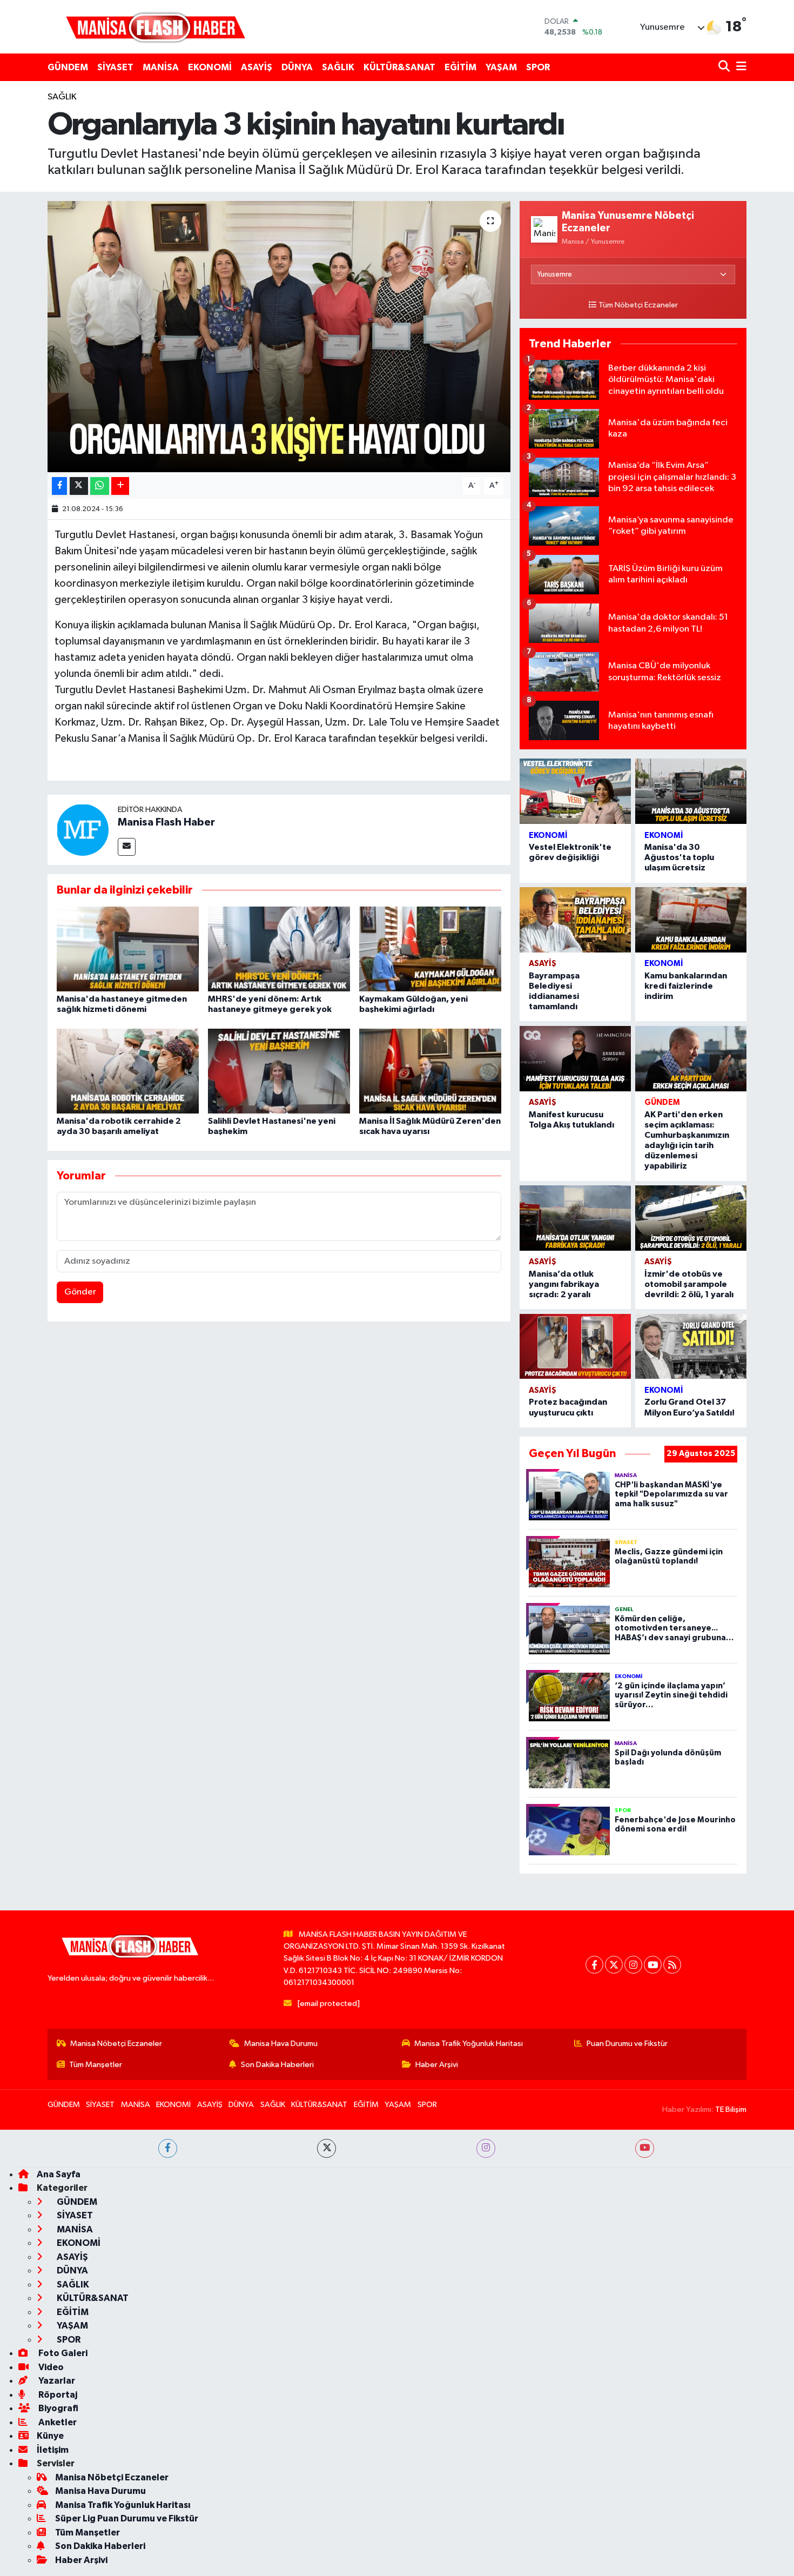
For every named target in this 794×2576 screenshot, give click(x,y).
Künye (50, 2436)
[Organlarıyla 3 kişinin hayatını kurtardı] (279, 337)
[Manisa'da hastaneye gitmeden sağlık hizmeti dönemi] (128, 949)
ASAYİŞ (257, 67)
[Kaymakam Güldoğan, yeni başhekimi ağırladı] (430, 949)
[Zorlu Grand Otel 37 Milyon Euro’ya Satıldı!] (691, 1347)
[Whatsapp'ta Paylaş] (100, 486)
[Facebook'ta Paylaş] (59, 486)
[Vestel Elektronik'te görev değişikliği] (575, 791)
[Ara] (725, 67)
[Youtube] (653, 1965)
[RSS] (672, 1965)
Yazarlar (56, 2381)
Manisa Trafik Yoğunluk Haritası (469, 2044)
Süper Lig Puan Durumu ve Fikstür (127, 2518)
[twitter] (327, 2148)
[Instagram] (633, 1965)
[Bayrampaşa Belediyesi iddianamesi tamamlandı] (575, 920)
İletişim (53, 2450)
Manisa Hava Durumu (281, 2044)
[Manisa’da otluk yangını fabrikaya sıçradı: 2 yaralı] (575, 1218)
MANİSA (161, 67)
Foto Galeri (62, 2353)
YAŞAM (501, 67)
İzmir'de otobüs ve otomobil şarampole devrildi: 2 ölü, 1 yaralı (689, 1284)
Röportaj (57, 2395)
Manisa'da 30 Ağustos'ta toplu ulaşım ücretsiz (679, 857)
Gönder (80, 1292)
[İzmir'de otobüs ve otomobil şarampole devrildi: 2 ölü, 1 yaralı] (691, 1218)
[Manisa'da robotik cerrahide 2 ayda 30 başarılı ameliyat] (128, 1071)
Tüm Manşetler (96, 2065)
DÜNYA (297, 67)
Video (50, 2367)
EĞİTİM (460, 67)
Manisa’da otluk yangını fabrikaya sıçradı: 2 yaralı (564, 1284)
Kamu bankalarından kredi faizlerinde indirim (686, 986)
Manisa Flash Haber (166, 822)
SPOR (538, 67)
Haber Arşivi (437, 2065)
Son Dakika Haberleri (277, 2065)
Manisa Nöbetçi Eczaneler (116, 2044)
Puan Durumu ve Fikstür (627, 2044)
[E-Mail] (127, 847)
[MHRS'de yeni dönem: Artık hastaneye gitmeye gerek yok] (279, 949)
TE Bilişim (731, 2109)
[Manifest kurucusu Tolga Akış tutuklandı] (575, 1059)
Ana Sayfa (59, 2174)
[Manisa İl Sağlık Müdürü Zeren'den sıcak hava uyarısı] (430, 1071)
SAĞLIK (338, 67)
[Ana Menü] (739, 67)
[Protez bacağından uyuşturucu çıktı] (575, 1347)
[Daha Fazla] (120, 486)
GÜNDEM (68, 67)
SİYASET (115, 67)
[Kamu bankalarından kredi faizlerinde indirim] (691, 920)
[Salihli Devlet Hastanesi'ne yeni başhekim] (279, 1071)
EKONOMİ (210, 67)
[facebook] (168, 2148)
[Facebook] (594, 1965)
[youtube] (645, 2148)
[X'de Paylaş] (79, 486)
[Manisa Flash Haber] (156, 27)
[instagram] (486, 2148)
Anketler (57, 2422)
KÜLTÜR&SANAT (399, 67)
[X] (614, 1965)
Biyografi (58, 2408)
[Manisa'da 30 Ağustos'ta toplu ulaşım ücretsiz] (691, 791)
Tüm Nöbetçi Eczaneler (638, 305)
